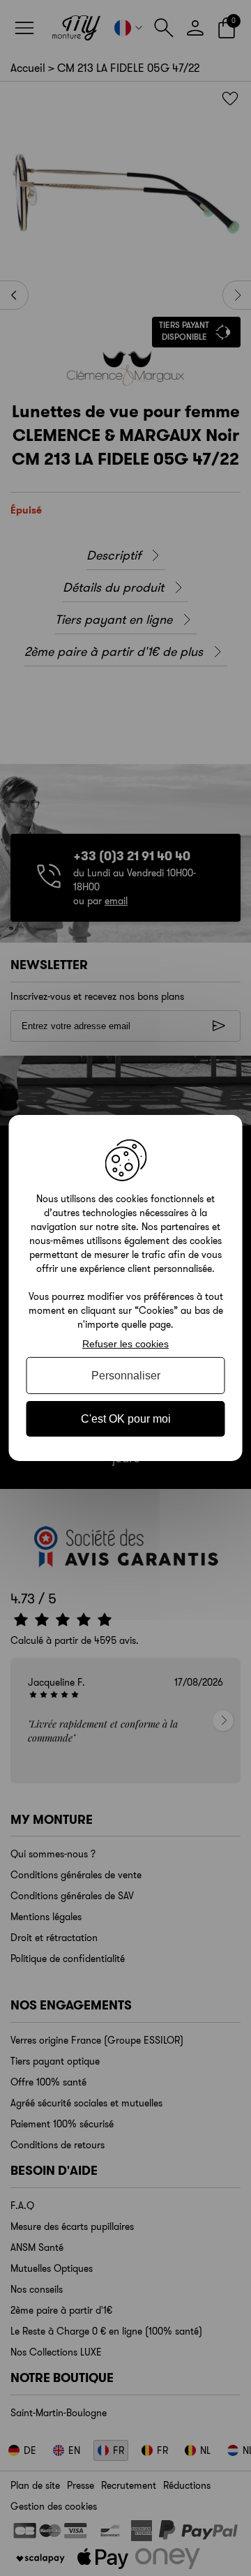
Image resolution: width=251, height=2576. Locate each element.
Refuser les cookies (125, 1344)
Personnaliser (126, 1376)
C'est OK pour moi (126, 1419)
